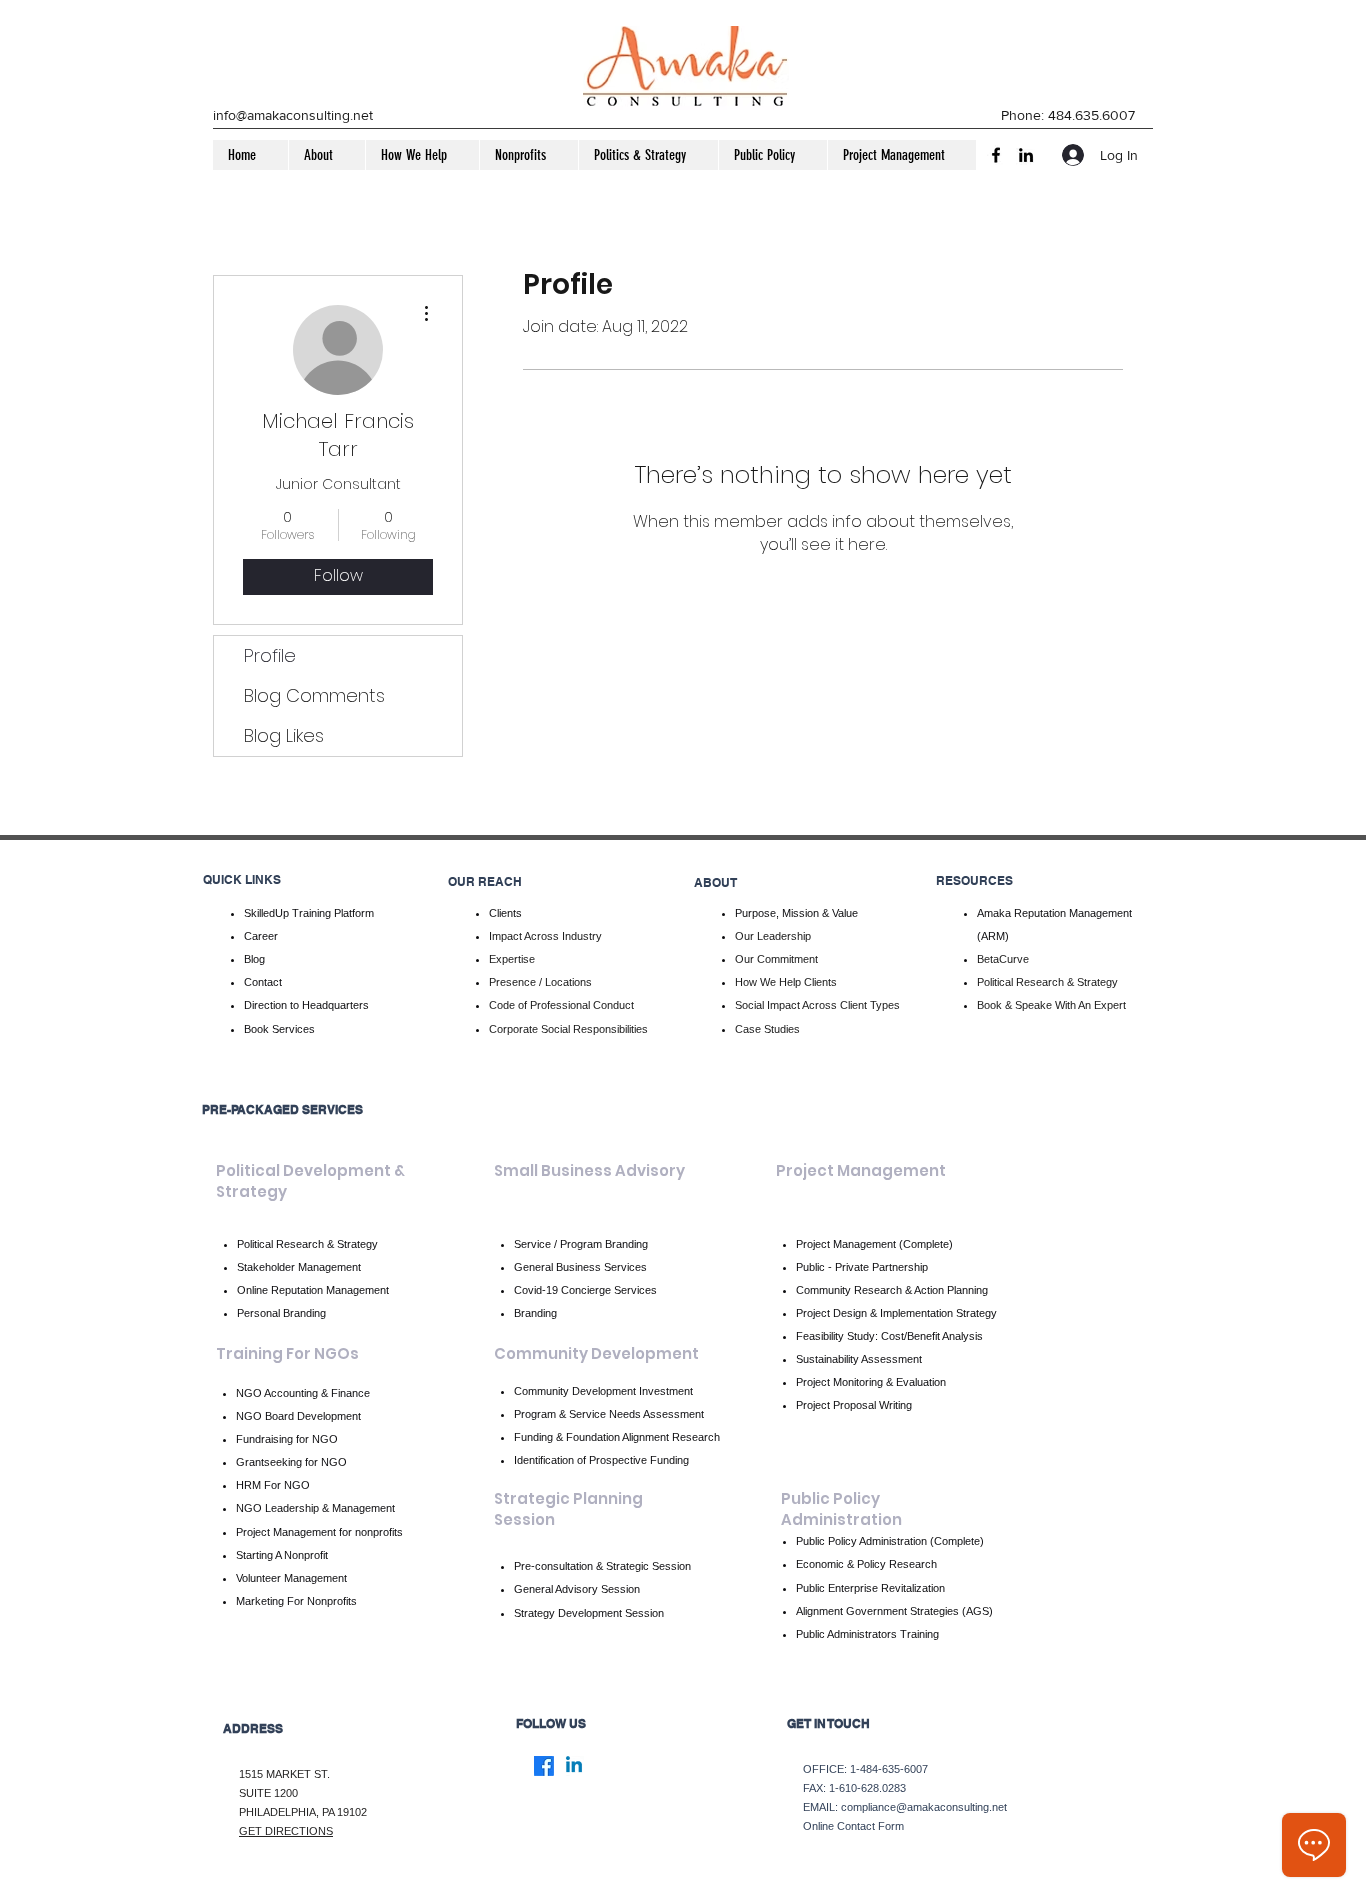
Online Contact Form (853, 1826)
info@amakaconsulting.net (293, 115)
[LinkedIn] (1026, 155)
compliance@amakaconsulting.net (924, 1807)
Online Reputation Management (313, 1290)
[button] (326, 155)
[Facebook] (996, 155)
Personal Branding (281, 1313)
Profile (270, 655)
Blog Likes (284, 735)
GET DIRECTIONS (286, 1831)
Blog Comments (314, 695)
